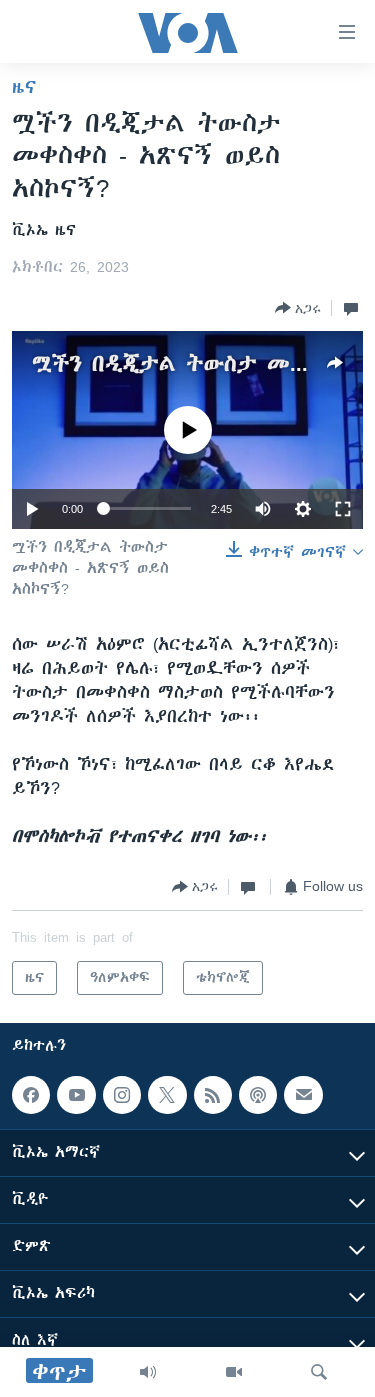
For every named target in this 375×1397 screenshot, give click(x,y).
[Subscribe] (303, 1095)
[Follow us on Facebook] (31, 1095)
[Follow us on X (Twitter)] (167, 1095)
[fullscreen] (343, 509)
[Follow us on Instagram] (122, 1095)
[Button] (298, 308)
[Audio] (148, 1372)
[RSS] (213, 1095)
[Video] (234, 1372)
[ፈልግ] (319, 1372)
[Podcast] (258, 1095)
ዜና (24, 87)
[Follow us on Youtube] (76, 1095)
